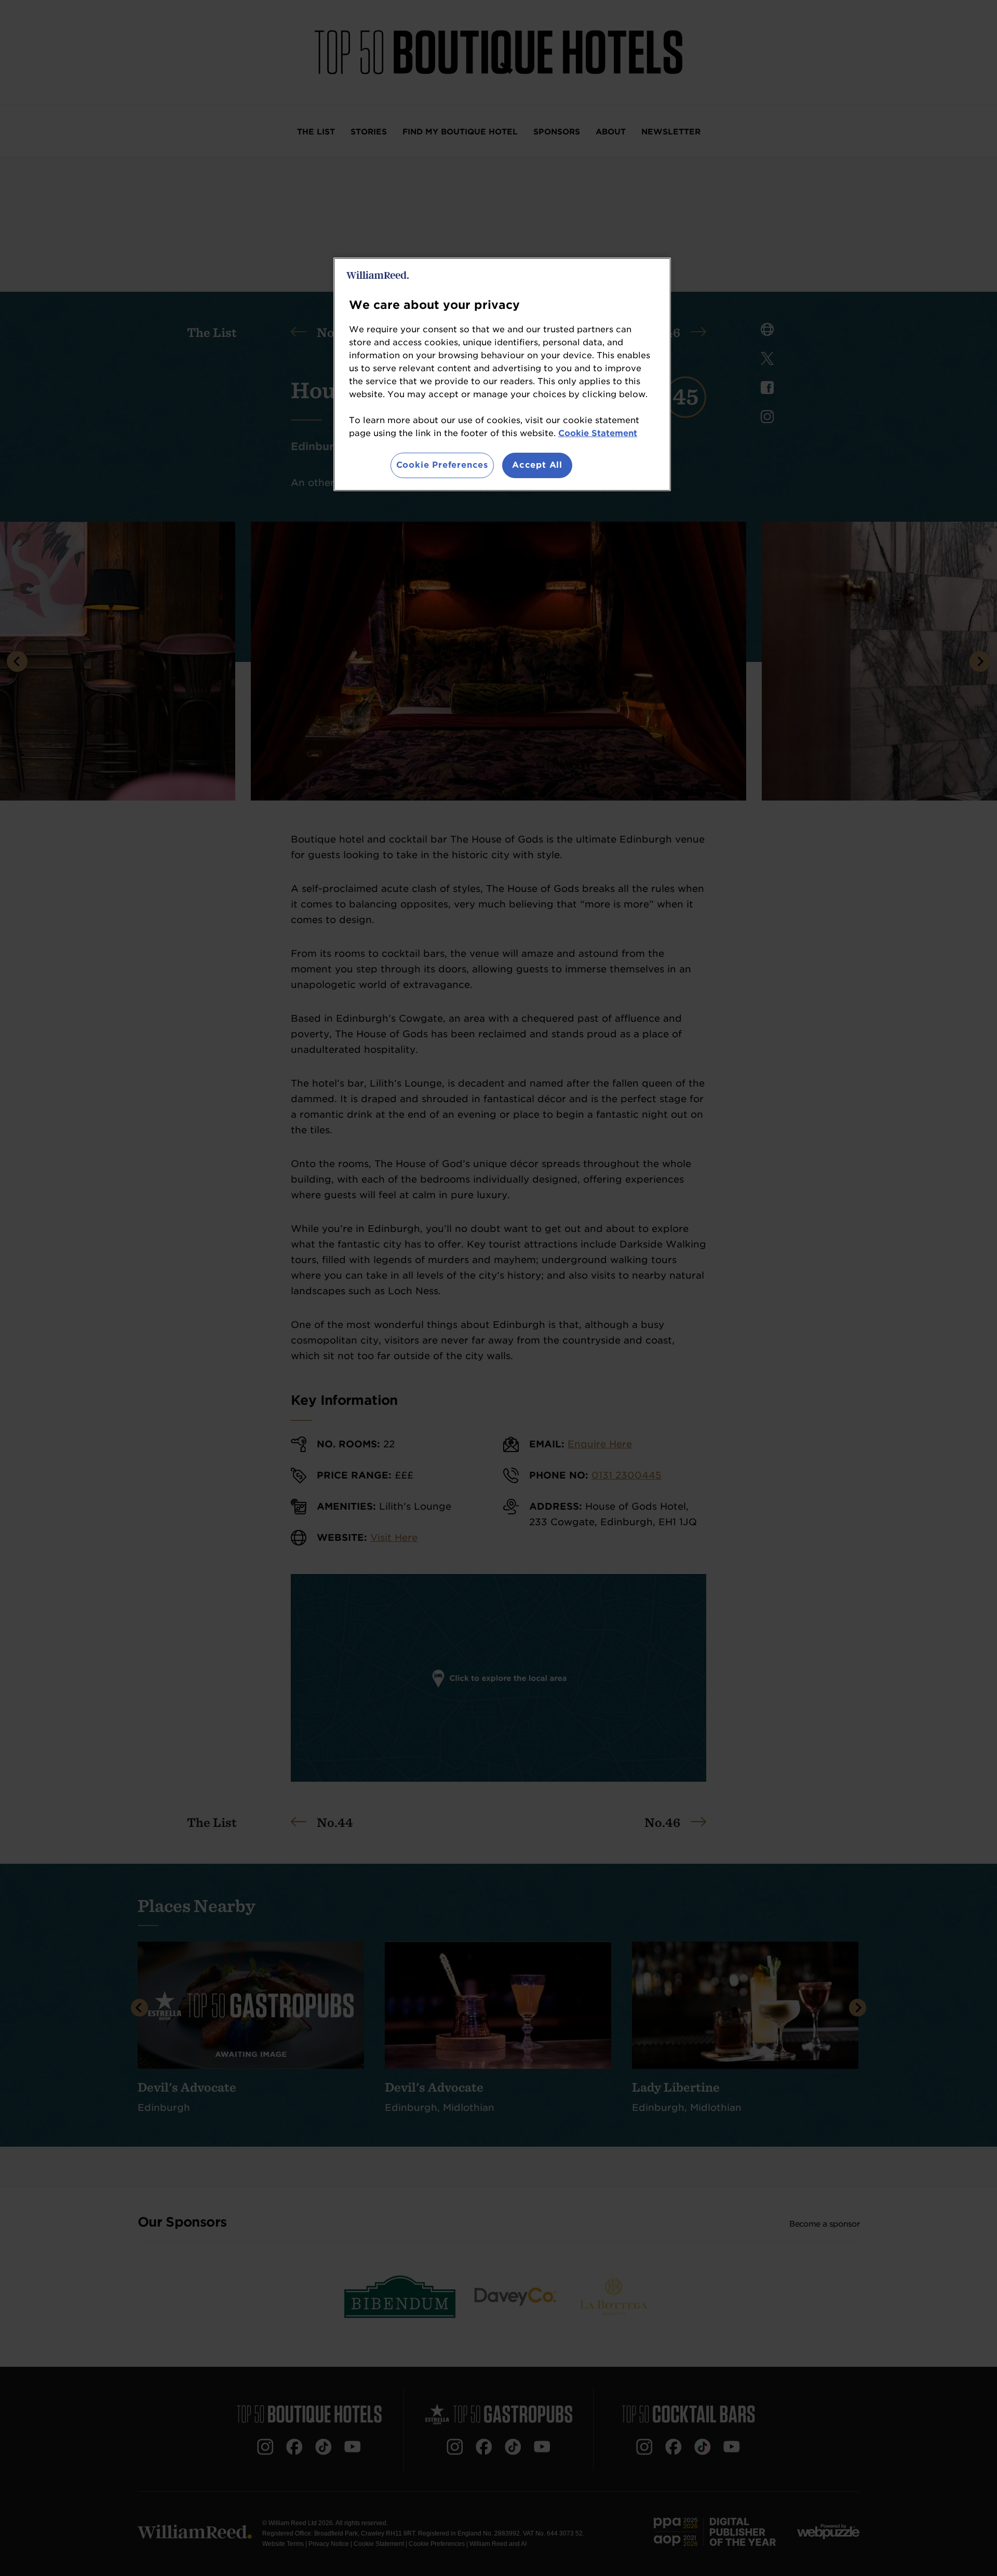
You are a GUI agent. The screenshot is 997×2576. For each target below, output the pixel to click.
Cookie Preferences (442, 465)
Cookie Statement (598, 433)
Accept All (537, 465)
